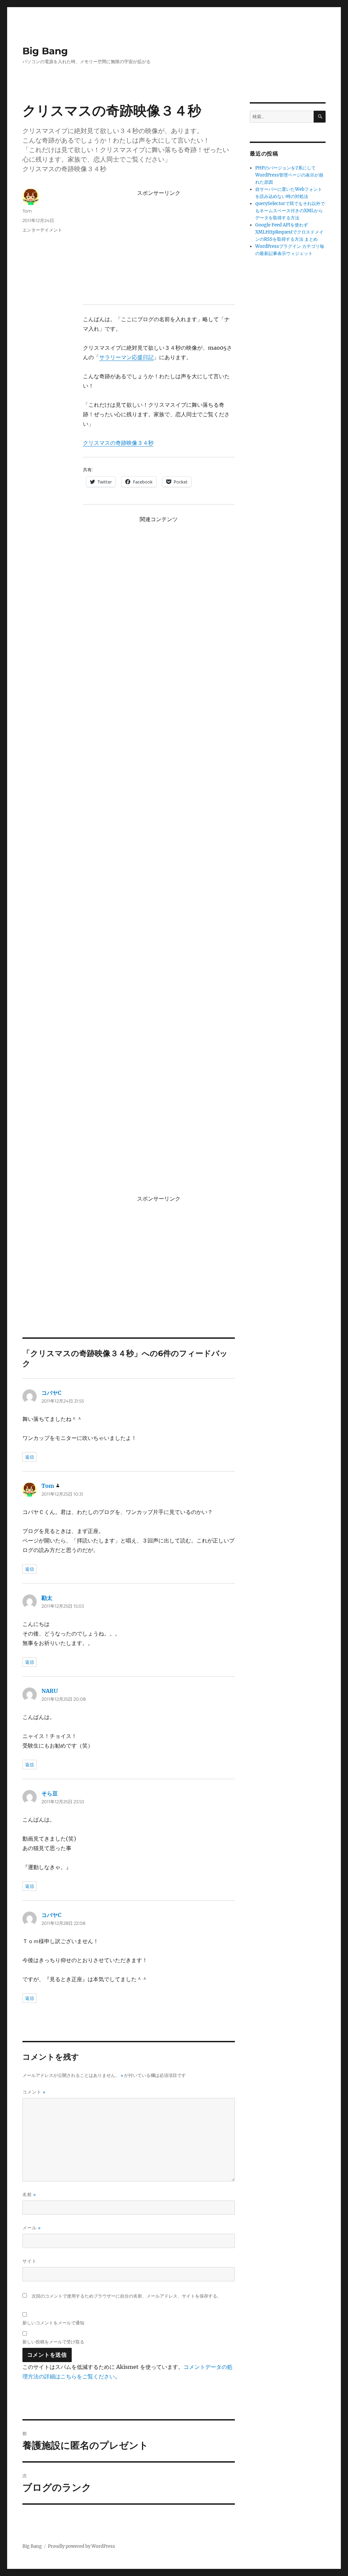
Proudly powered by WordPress (82, 2546)
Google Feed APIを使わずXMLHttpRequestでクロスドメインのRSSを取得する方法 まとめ (289, 232)
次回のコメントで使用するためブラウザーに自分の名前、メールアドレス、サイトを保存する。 (127, 2296)
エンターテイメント (42, 230)
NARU (50, 1691)
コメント (34, 2092)
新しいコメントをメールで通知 (53, 2323)
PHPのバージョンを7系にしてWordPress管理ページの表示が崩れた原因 (289, 175)
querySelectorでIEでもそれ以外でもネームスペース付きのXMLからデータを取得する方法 (290, 211)
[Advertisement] (160, 247)
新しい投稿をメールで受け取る (53, 2342)
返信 (30, 1457)
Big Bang (45, 51)
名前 (29, 2195)
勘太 (47, 1598)
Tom (27, 211)
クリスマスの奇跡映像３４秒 (118, 443)
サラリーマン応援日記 (126, 357)
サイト (30, 2261)
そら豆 (50, 1793)
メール (32, 2228)
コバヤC (51, 1393)
